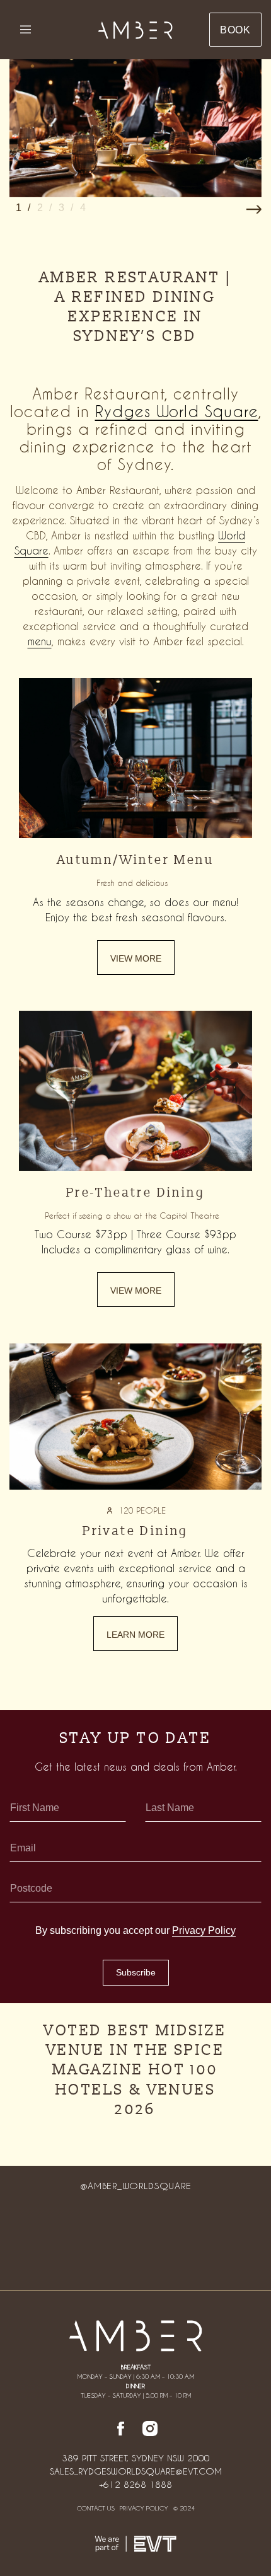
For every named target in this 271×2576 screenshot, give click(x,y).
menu (40, 641)
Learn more (135, 1635)
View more (136, 958)
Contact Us (96, 2508)
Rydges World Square (177, 411)
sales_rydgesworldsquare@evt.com (136, 2471)
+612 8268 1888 (135, 2485)
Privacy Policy (204, 1930)
